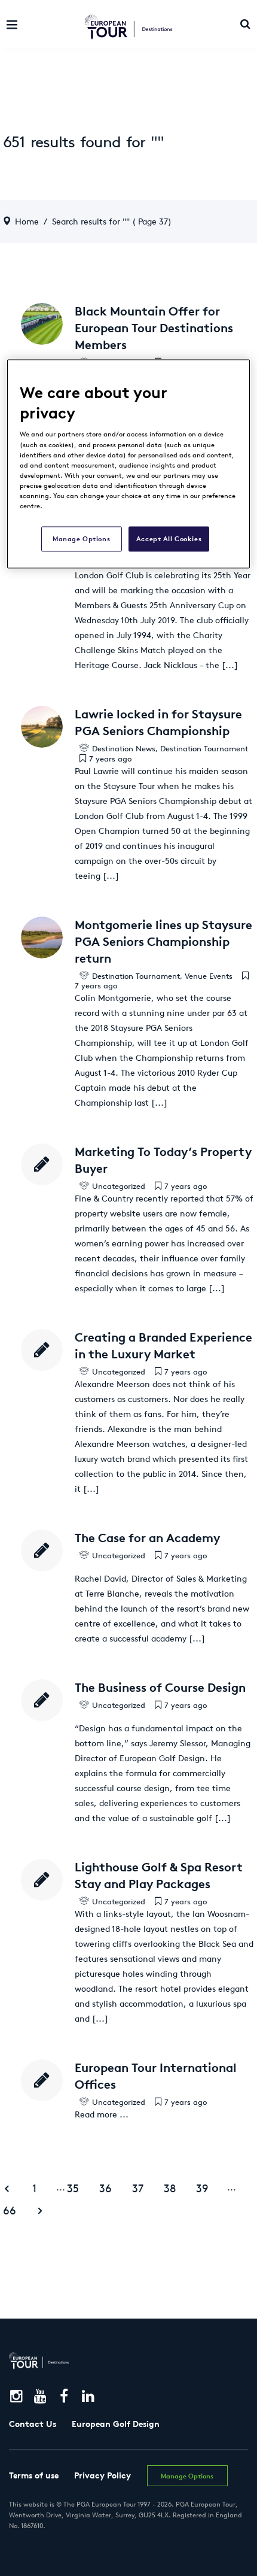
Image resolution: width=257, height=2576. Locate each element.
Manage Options (81, 538)
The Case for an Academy (147, 1538)
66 (10, 2211)
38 (170, 2188)
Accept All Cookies (169, 538)
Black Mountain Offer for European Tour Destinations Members (154, 328)
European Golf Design (116, 2424)
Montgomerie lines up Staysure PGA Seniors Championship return (163, 941)
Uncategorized (119, 1186)
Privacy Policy (103, 2475)
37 (138, 2188)
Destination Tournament (204, 749)
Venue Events (209, 976)
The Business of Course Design (160, 1687)
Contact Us (33, 2424)
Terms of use (34, 2475)
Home (27, 222)
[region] (129, 464)
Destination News (124, 749)
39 (202, 2188)
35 (73, 2188)
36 (105, 2188)
